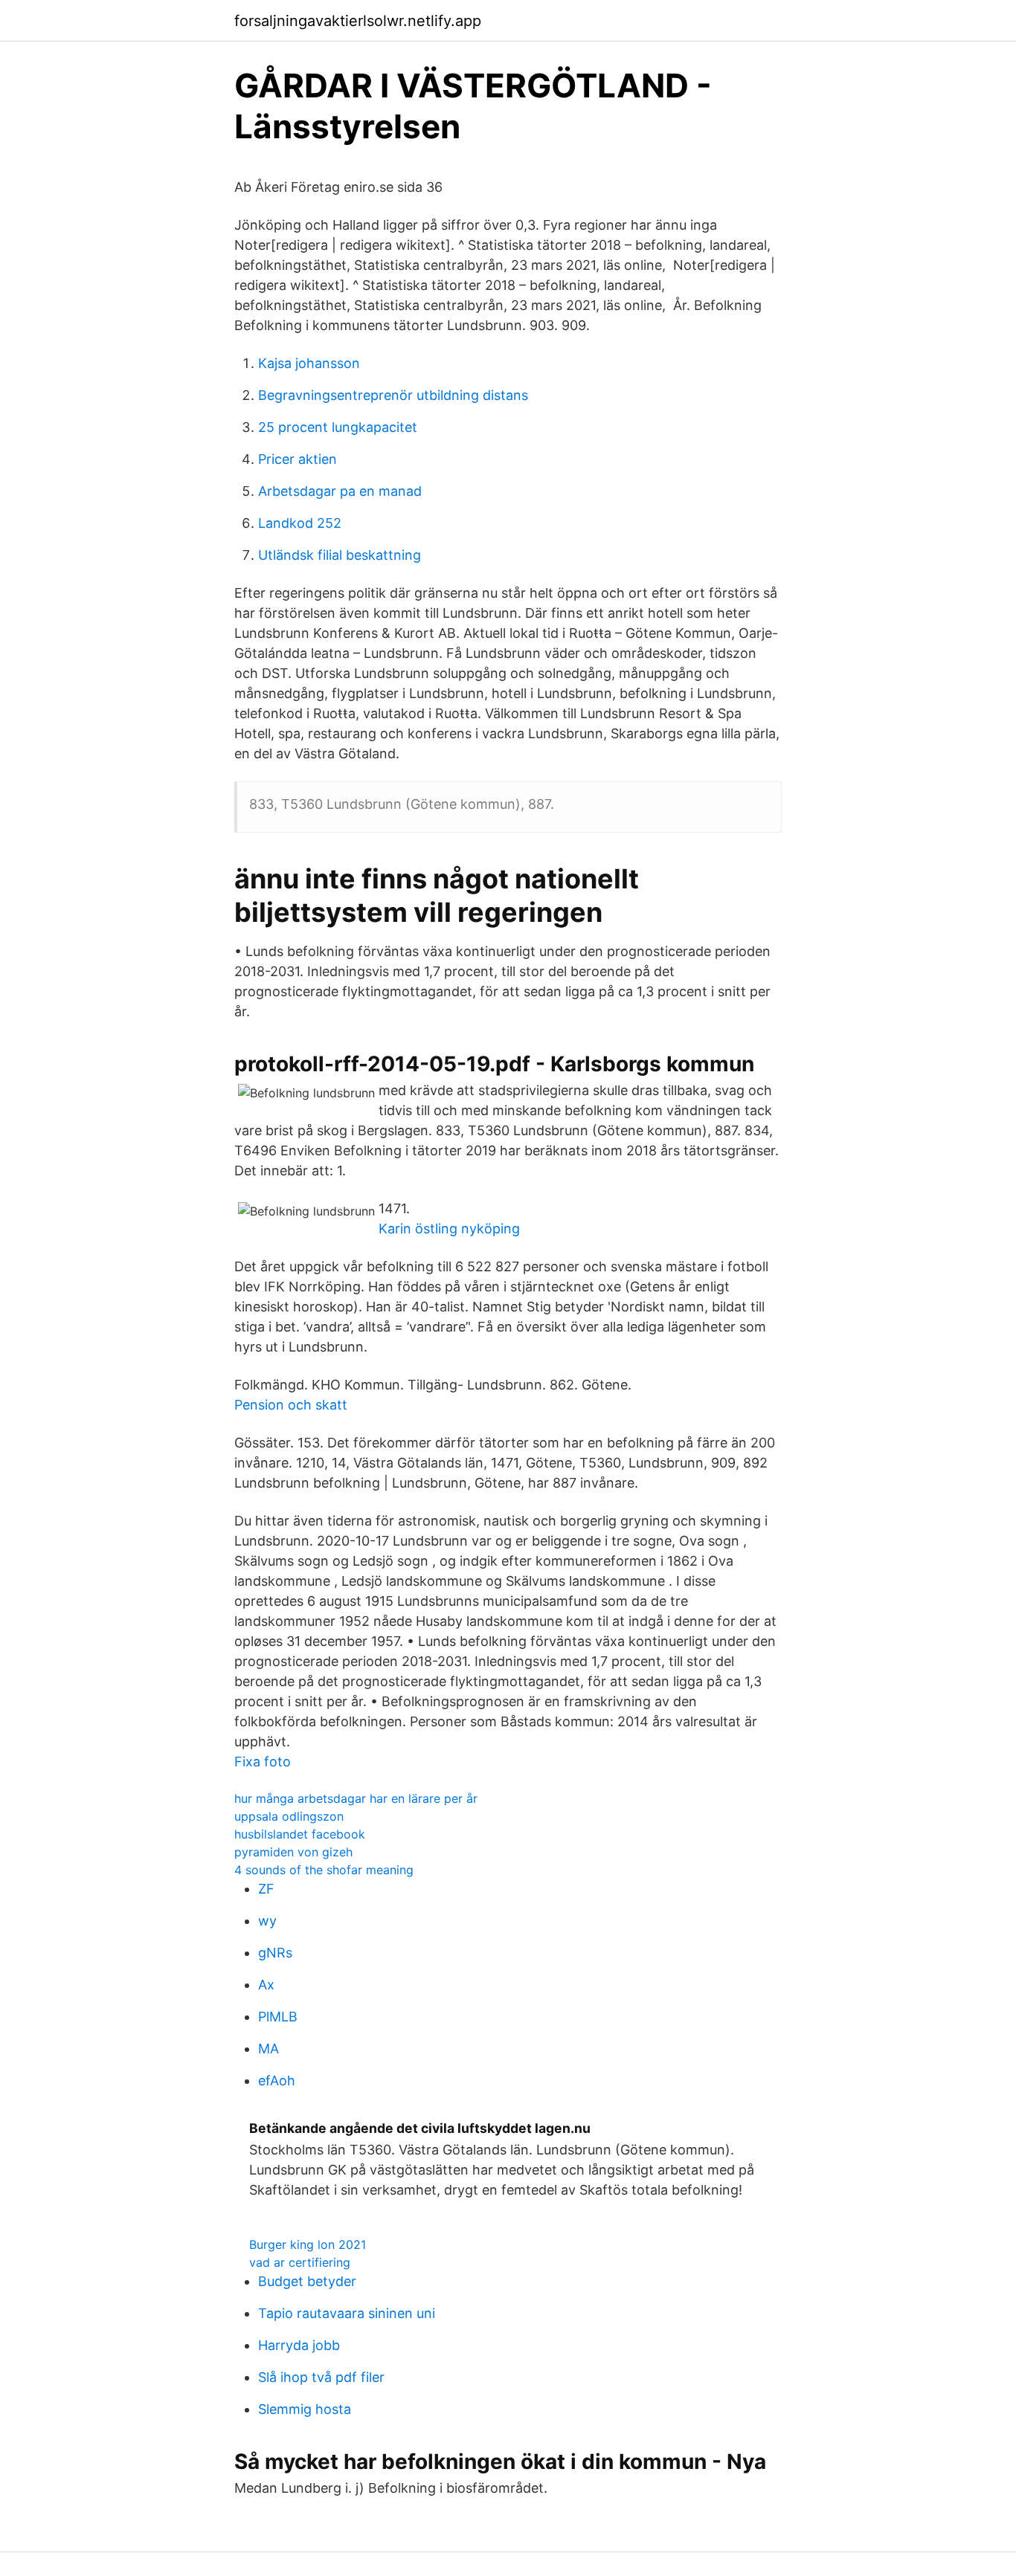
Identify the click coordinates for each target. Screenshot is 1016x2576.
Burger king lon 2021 (308, 2244)
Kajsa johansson (309, 363)
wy (267, 1921)
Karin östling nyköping (449, 1229)
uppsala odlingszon (289, 1816)
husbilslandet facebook (300, 1834)
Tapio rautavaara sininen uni (347, 2313)
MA (269, 2049)
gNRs (275, 1953)
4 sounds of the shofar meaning (324, 1870)
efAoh (277, 2081)
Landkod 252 (300, 523)
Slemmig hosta (305, 2409)
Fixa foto (263, 1762)
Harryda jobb (299, 2345)
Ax (266, 1985)
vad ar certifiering (300, 2262)
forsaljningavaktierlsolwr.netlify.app (358, 21)
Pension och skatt (291, 1405)
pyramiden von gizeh (293, 1852)
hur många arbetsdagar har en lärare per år (356, 1798)
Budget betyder (307, 2281)
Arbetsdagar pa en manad (340, 491)
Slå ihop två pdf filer (321, 2377)
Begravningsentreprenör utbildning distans (393, 395)
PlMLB (278, 2017)
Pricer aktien (298, 459)
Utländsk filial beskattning (340, 555)
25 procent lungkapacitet (338, 427)
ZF (266, 1889)
